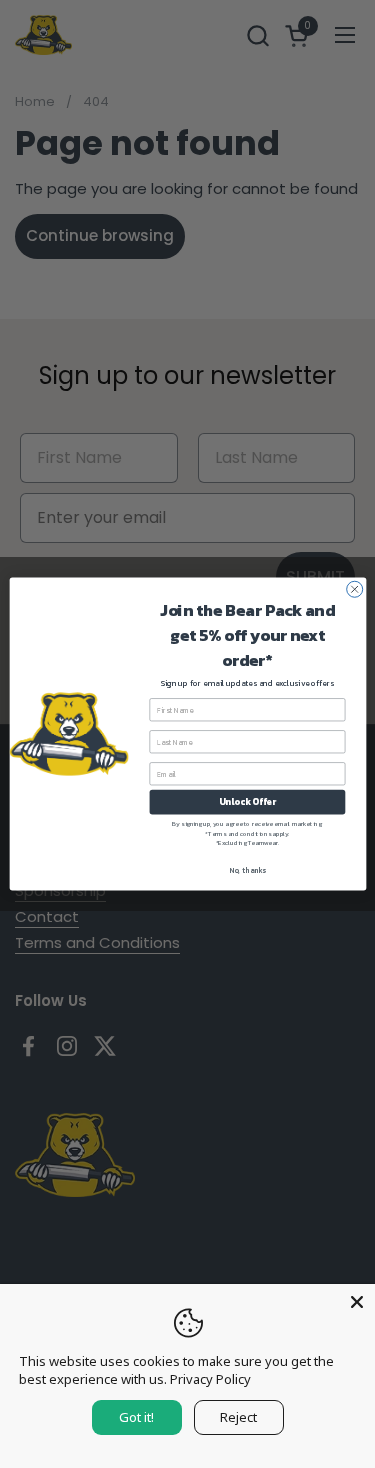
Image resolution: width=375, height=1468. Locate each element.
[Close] (357, 1302)
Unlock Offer (246, 802)
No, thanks (247, 870)
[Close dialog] (354, 589)
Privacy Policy (210, 1379)
